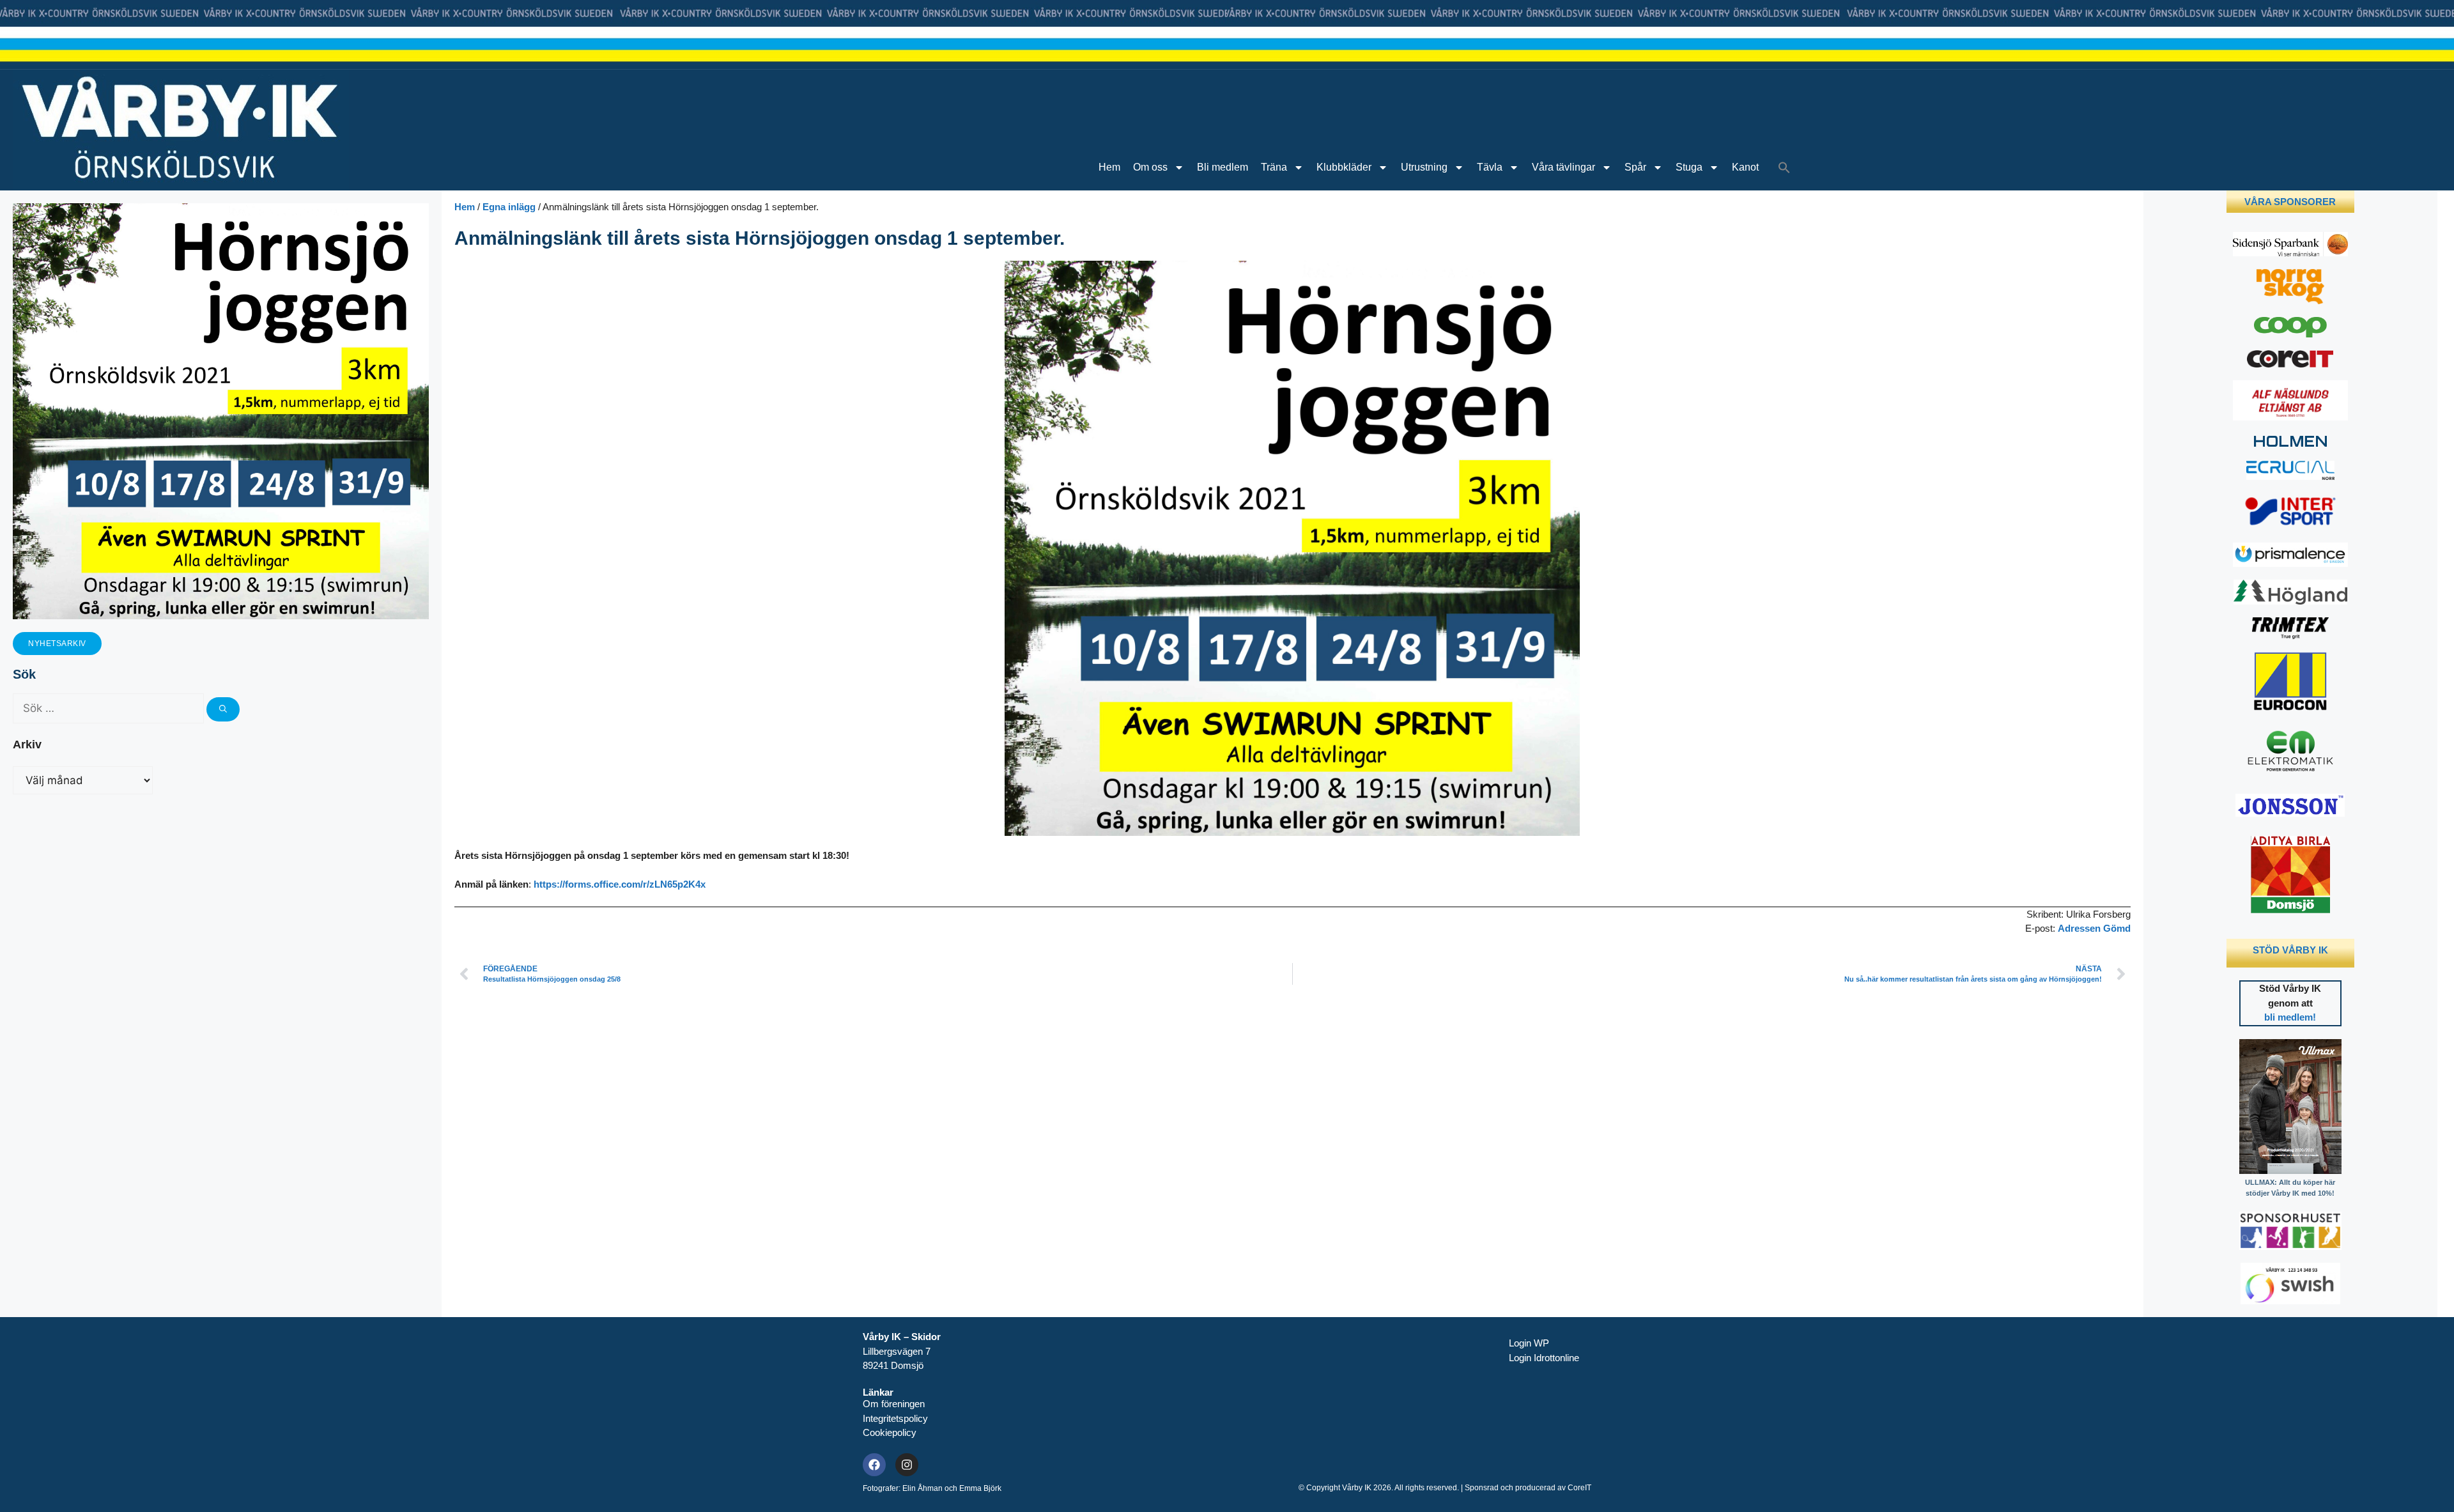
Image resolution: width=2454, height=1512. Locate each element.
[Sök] (223, 709)
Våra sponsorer (2290, 202)
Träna (1274, 167)
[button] (1784, 167)
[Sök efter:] (110, 708)
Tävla (1490, 167)
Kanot (1745, 167)
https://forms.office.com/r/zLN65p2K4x (620, 884)
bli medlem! (2290, 1017)
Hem (1109, 167)
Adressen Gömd (2094, 928)
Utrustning (1424, 167)
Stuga (1689, 167)
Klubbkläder (1344, 167)
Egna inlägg (509, 207)
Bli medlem (1223, 167)
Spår (1635, 167)
